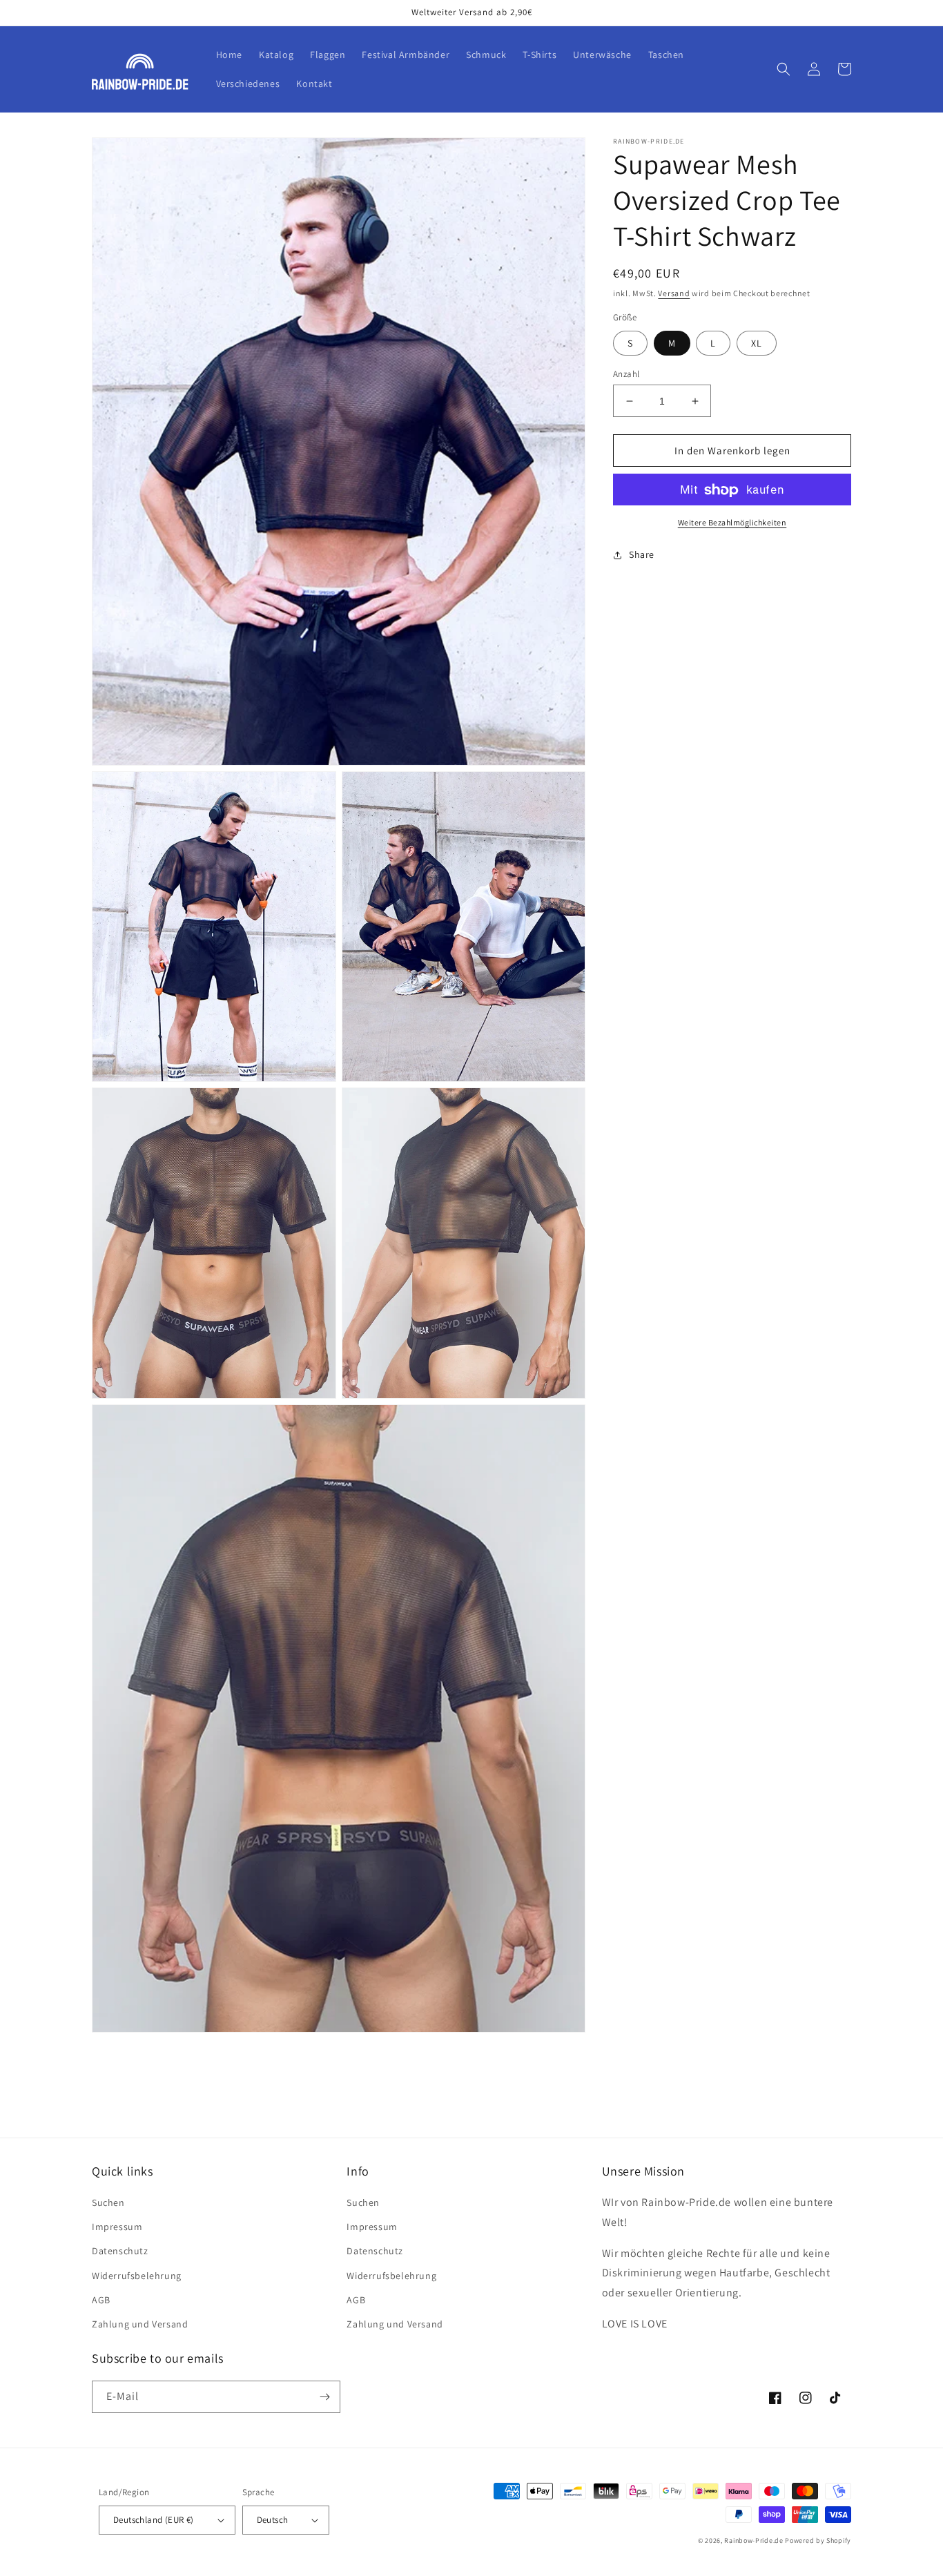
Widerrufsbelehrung (137, 2276)
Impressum (117, 2227)
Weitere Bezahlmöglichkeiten (732, 523)
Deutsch (273, 2520)
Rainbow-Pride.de (754, 2540)
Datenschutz (120, 2251)
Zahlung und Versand (140, 2324)
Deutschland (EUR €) (154, 2520)
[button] (784, 69)
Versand (674, 293)
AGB (101, 2300)
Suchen (108, 2202)
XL (757, 343)
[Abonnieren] (324, 2397)
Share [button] (642, 555)
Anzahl (626, 374)
